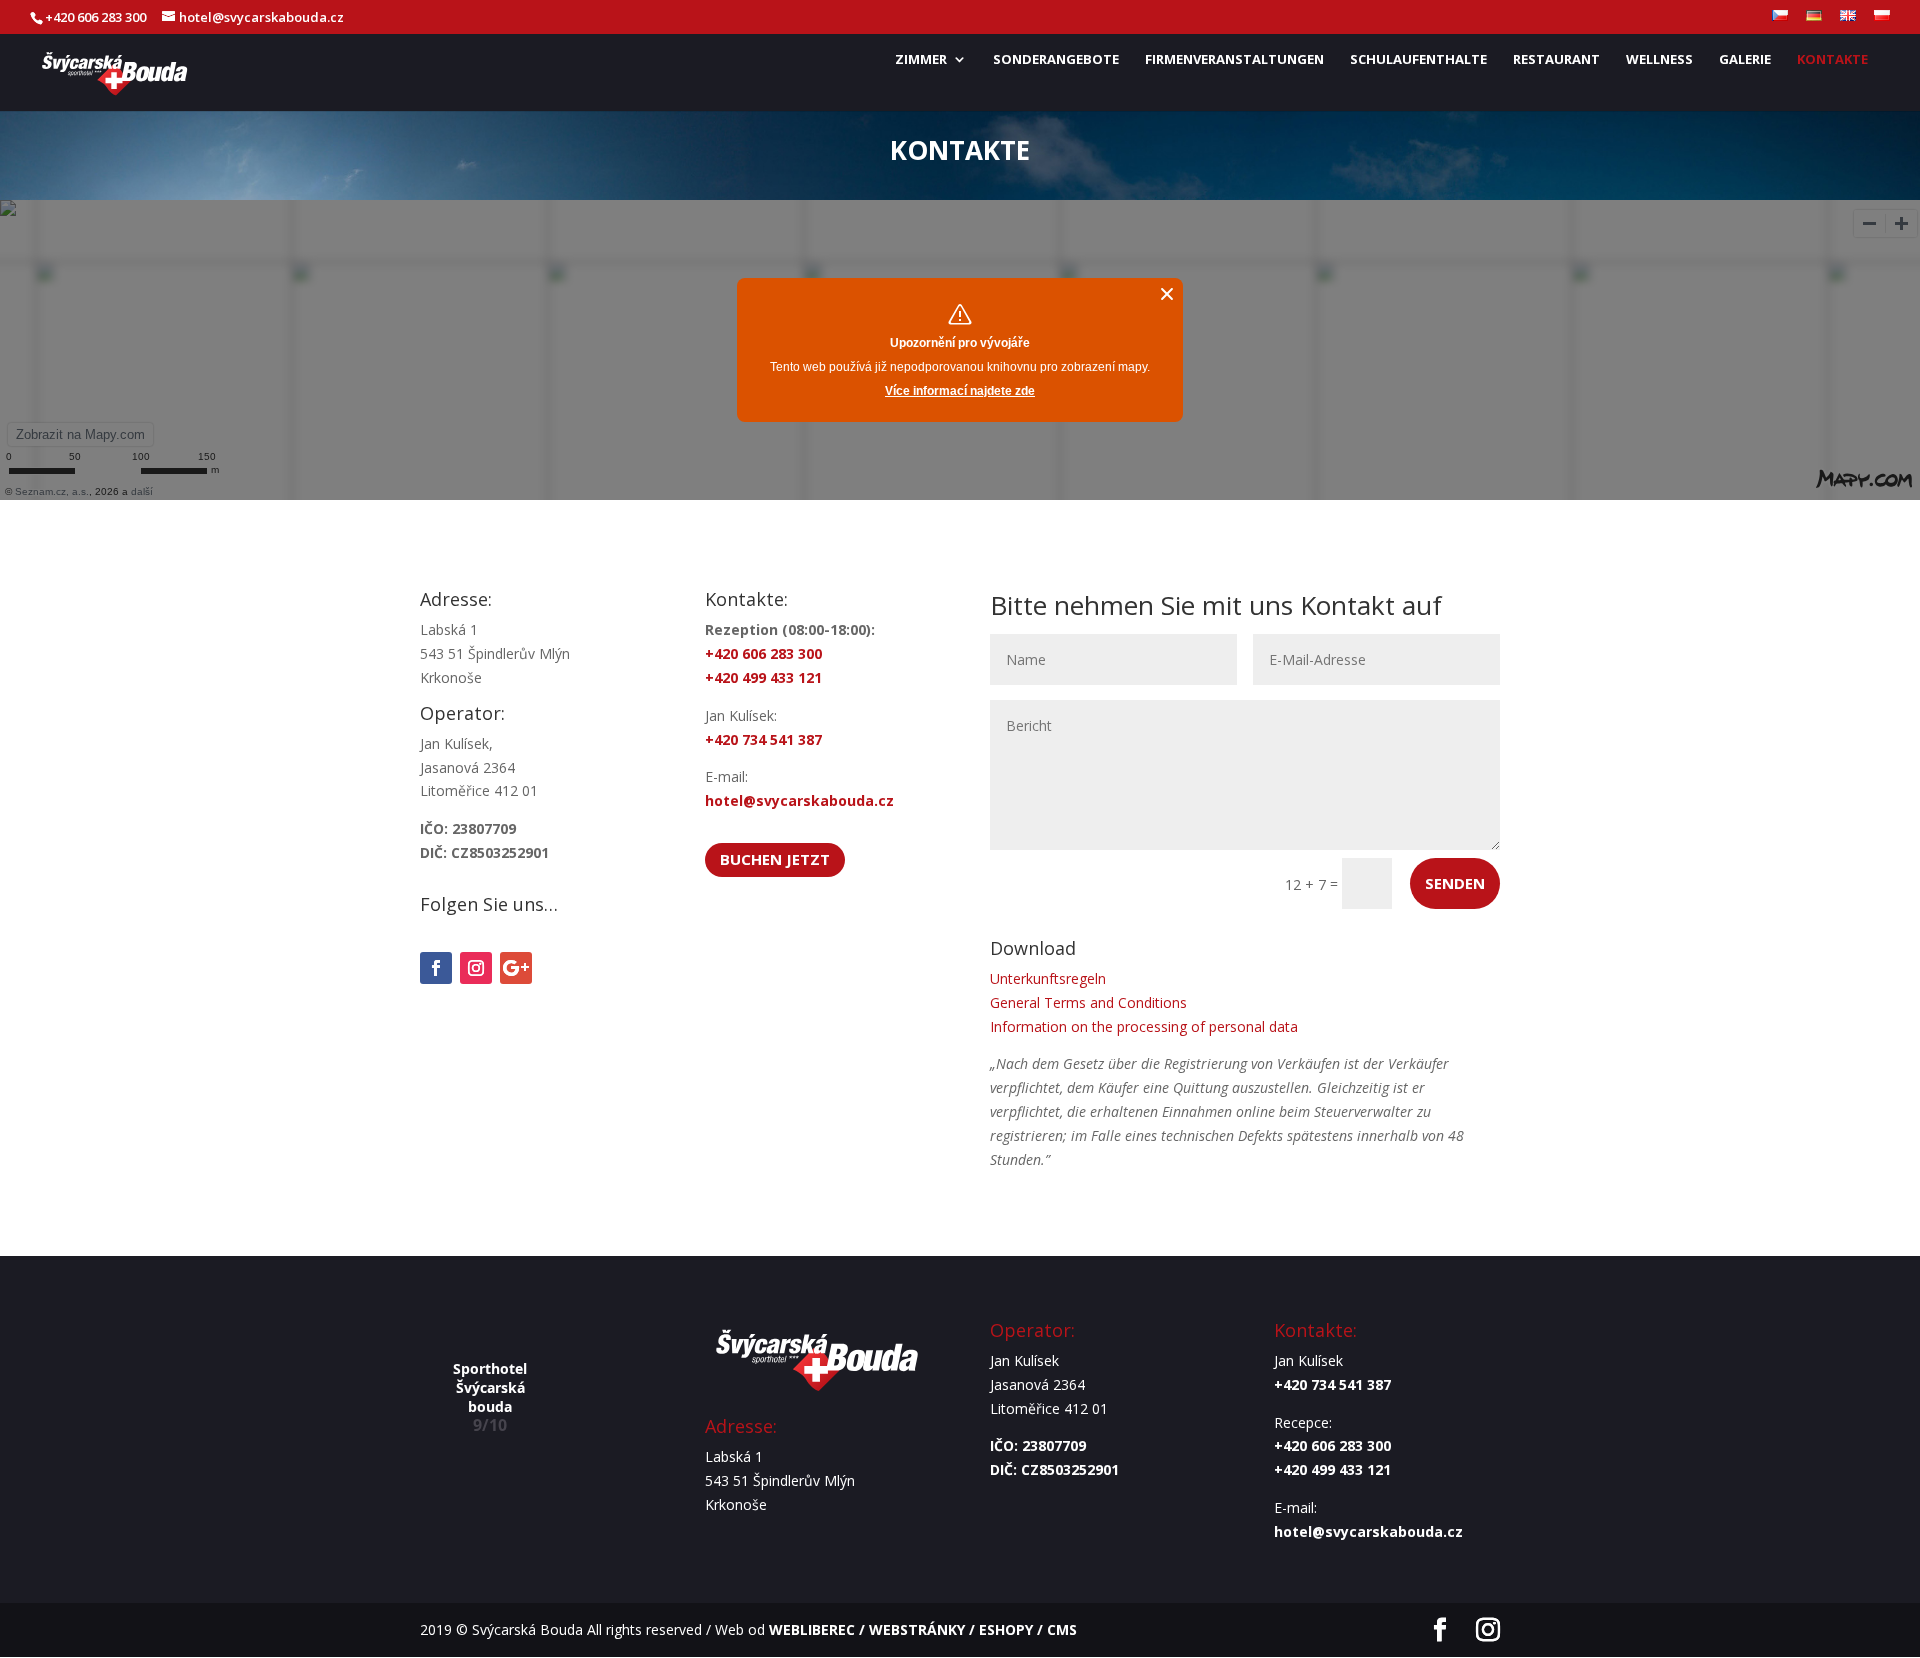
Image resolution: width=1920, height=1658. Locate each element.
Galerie (1745, 60)
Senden (1455, 883)
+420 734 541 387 (1334, 1384)
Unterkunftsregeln (1048, 978)
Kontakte (1832, 60)
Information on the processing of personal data (1144, 1026)
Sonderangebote (1056, 60)
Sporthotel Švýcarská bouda (490, 1386)
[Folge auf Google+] (516, 968)
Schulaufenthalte (1418, 60)
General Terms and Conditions (1088, 1002)
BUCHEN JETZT (775, 859)
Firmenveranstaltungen (1234, 60)
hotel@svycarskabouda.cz (799, 800)
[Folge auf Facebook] (436, 968)
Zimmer (921, 60)
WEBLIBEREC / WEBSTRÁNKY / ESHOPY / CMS (923, 1629)
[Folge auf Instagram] (476, 968)
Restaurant (1556, 60)
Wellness (1659, 60)
